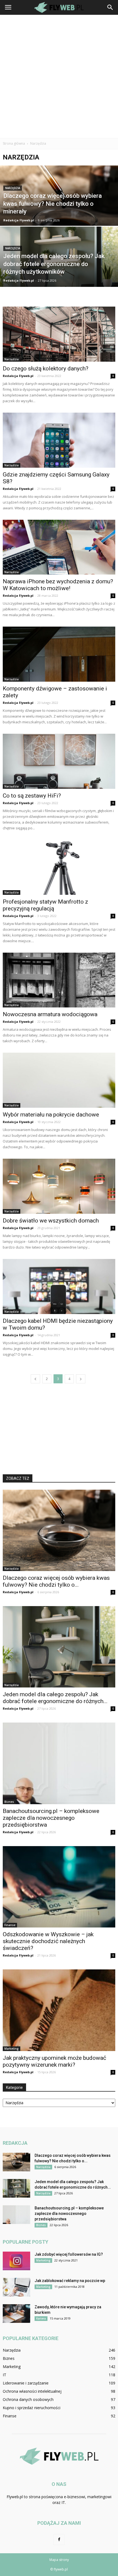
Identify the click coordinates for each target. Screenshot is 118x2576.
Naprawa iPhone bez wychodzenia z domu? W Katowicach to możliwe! (58, 585)
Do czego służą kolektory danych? (46, 369)
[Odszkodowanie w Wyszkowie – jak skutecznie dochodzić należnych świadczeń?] (59, 1887)
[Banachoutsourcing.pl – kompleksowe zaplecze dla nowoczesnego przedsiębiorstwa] (59, 1763)
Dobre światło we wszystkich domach (51, 1221)
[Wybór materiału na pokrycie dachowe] (59, 1080)
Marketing (12, 2049)
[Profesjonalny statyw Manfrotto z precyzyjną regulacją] (59, 867)
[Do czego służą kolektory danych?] (59, 334)
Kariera (41, 2318)
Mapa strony (59, 2560)
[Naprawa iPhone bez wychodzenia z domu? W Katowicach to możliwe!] (59, 547)
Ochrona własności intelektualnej (32, 2391)
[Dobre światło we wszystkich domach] (59, 1186)
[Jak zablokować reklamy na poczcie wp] (16, 2287)
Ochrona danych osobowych (28, 2399)
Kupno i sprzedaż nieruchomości (32, 2408)
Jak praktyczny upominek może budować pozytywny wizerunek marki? (54, 2061)
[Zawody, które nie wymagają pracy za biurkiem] (16, 2314)
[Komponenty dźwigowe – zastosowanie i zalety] (59, 654)
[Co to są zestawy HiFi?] (59, 761)
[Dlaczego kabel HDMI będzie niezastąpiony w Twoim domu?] (59, 1286)
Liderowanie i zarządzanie (26, 2383)
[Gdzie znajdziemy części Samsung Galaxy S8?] (59, 440)
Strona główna (14, 143)
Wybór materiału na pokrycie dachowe (51, 1115)
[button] (110, 7)
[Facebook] (59, 2540)
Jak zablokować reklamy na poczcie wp (70, 2281)
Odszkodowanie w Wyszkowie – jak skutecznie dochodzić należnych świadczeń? (48, 1941)
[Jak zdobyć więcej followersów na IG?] (16, 2261)
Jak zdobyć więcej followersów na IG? (69, 2254)
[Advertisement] (59, 76)
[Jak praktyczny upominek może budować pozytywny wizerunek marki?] (59, 2010)
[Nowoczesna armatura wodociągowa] (59, 980)
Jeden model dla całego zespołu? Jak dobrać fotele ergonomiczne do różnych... (55, 1698)
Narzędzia (13, 188)
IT (5, 2375)
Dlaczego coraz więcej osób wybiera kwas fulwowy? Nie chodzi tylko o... (56, 1581)
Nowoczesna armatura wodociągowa (50, 1014)
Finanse (10, 1925)
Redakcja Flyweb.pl (19, 220)
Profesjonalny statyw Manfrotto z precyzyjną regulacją (45, 905)
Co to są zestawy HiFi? (32, 796)
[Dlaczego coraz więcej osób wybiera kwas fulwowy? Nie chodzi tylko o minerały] (59, 216)
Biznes (9, 1802)
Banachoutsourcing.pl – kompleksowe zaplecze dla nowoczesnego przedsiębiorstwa (51, 1818)
